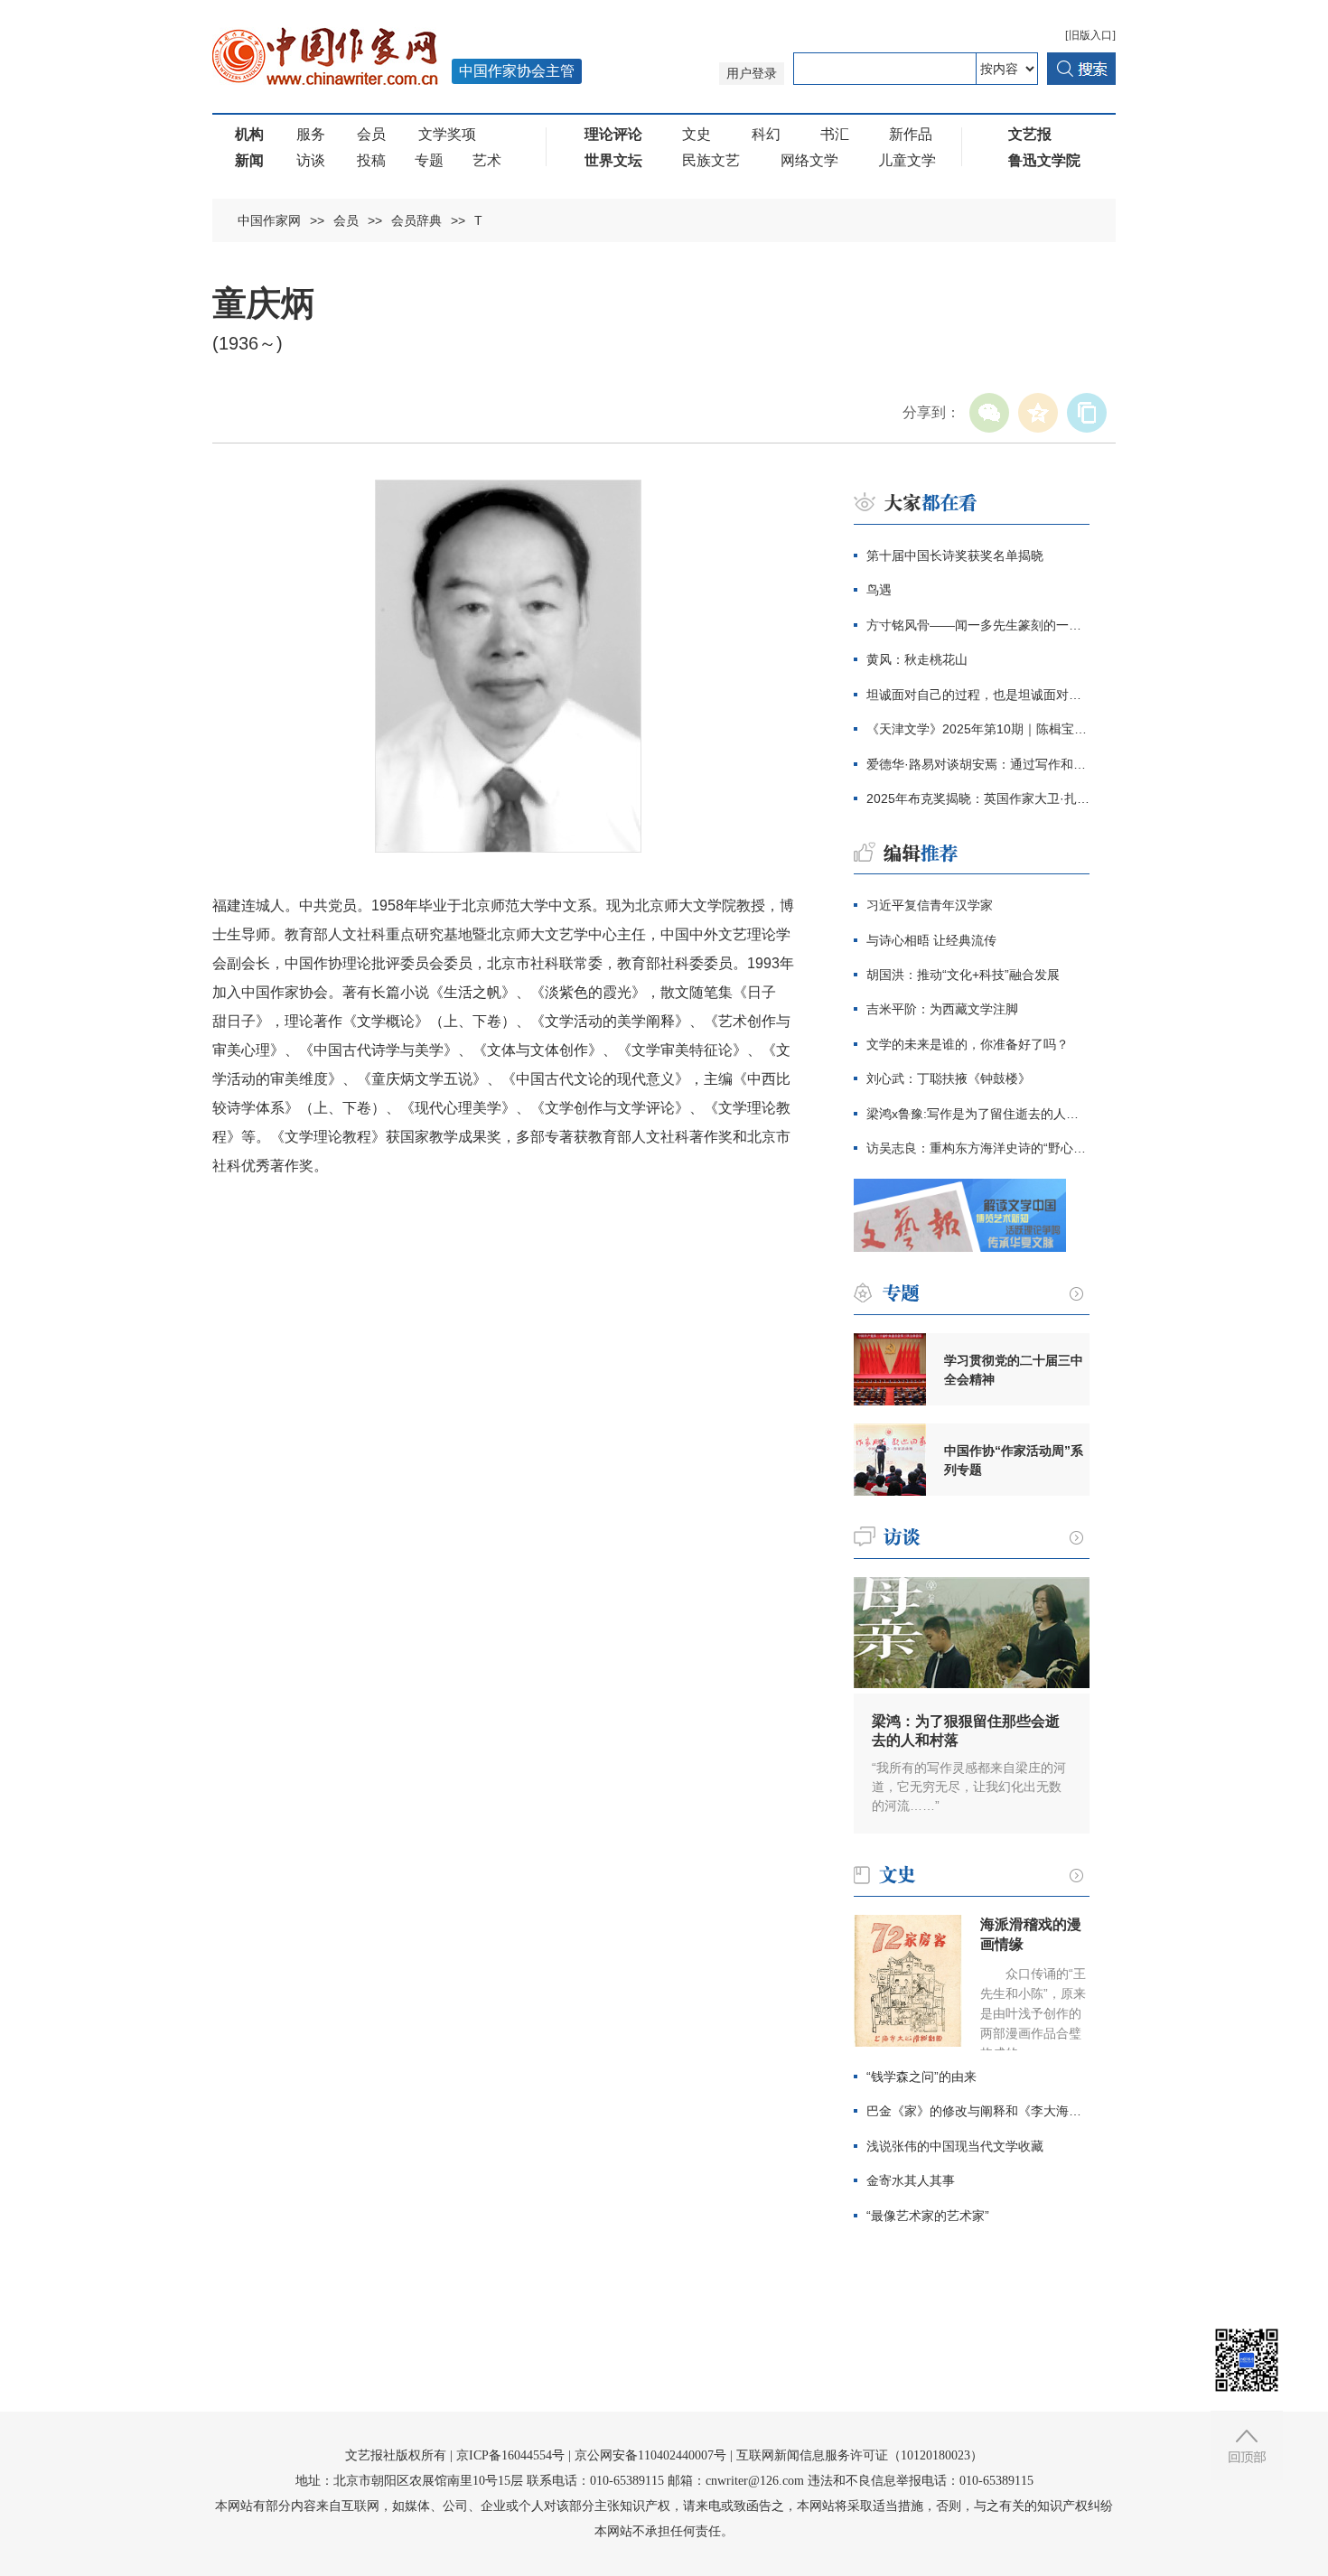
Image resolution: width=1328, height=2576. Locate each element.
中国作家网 (269, 220)
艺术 (487, 160)
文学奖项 (447, 134)
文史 (697, 134)
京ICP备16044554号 (510, 2455)
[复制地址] (1087, 413)
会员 (371, 134)
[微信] (989, 413)
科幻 (766, 134)
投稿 (371, 160)
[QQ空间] (1038, 413)
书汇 (835, 134)
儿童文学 (907, 160)
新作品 (911, 134)
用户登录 (752, 74)
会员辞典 (416, 220)
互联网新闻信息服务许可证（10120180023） (860, 2455)
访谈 (311, 160)
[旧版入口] (1090, 35)
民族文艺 (711, 160)
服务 (311, 134)
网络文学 (809, 160)
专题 (429, 160)
